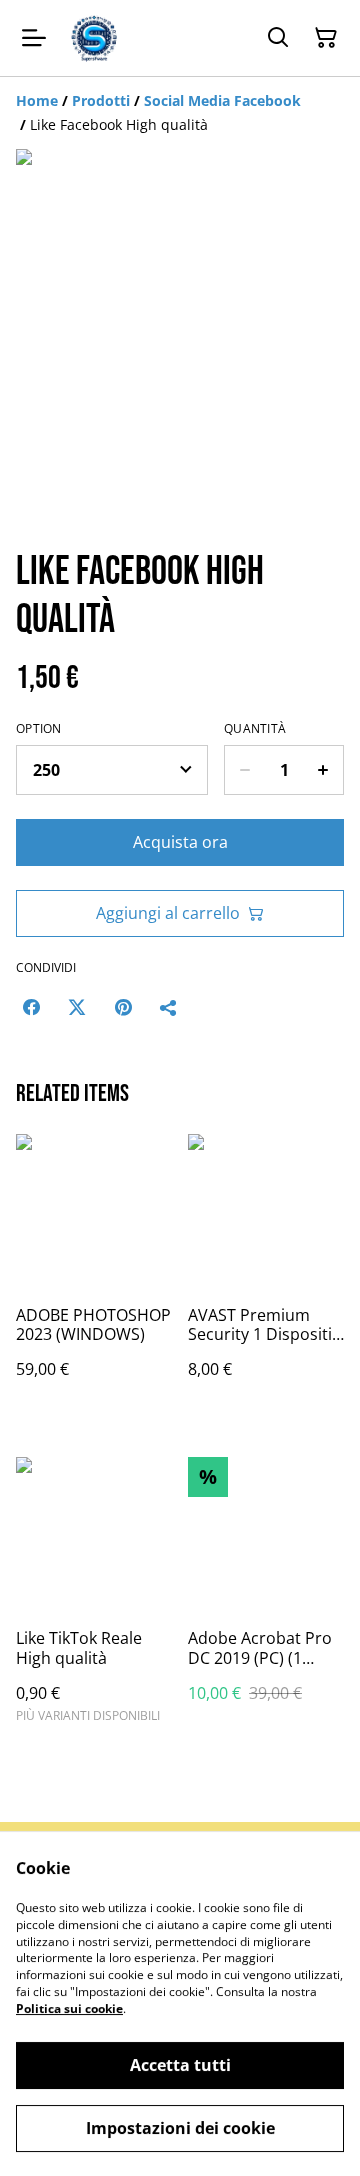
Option (39, 729)
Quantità (255, 729)
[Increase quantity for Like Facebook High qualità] (323, 770)
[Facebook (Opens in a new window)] (31, 1007)
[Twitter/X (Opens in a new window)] (77, 1007)
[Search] (278, 38)
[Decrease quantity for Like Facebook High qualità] (244, 770)
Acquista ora (180, 842)
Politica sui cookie (69, 2008)
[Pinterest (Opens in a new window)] (123, 1007)
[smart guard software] (94, 38)
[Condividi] (169, 1007)
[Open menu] (34, 38)
